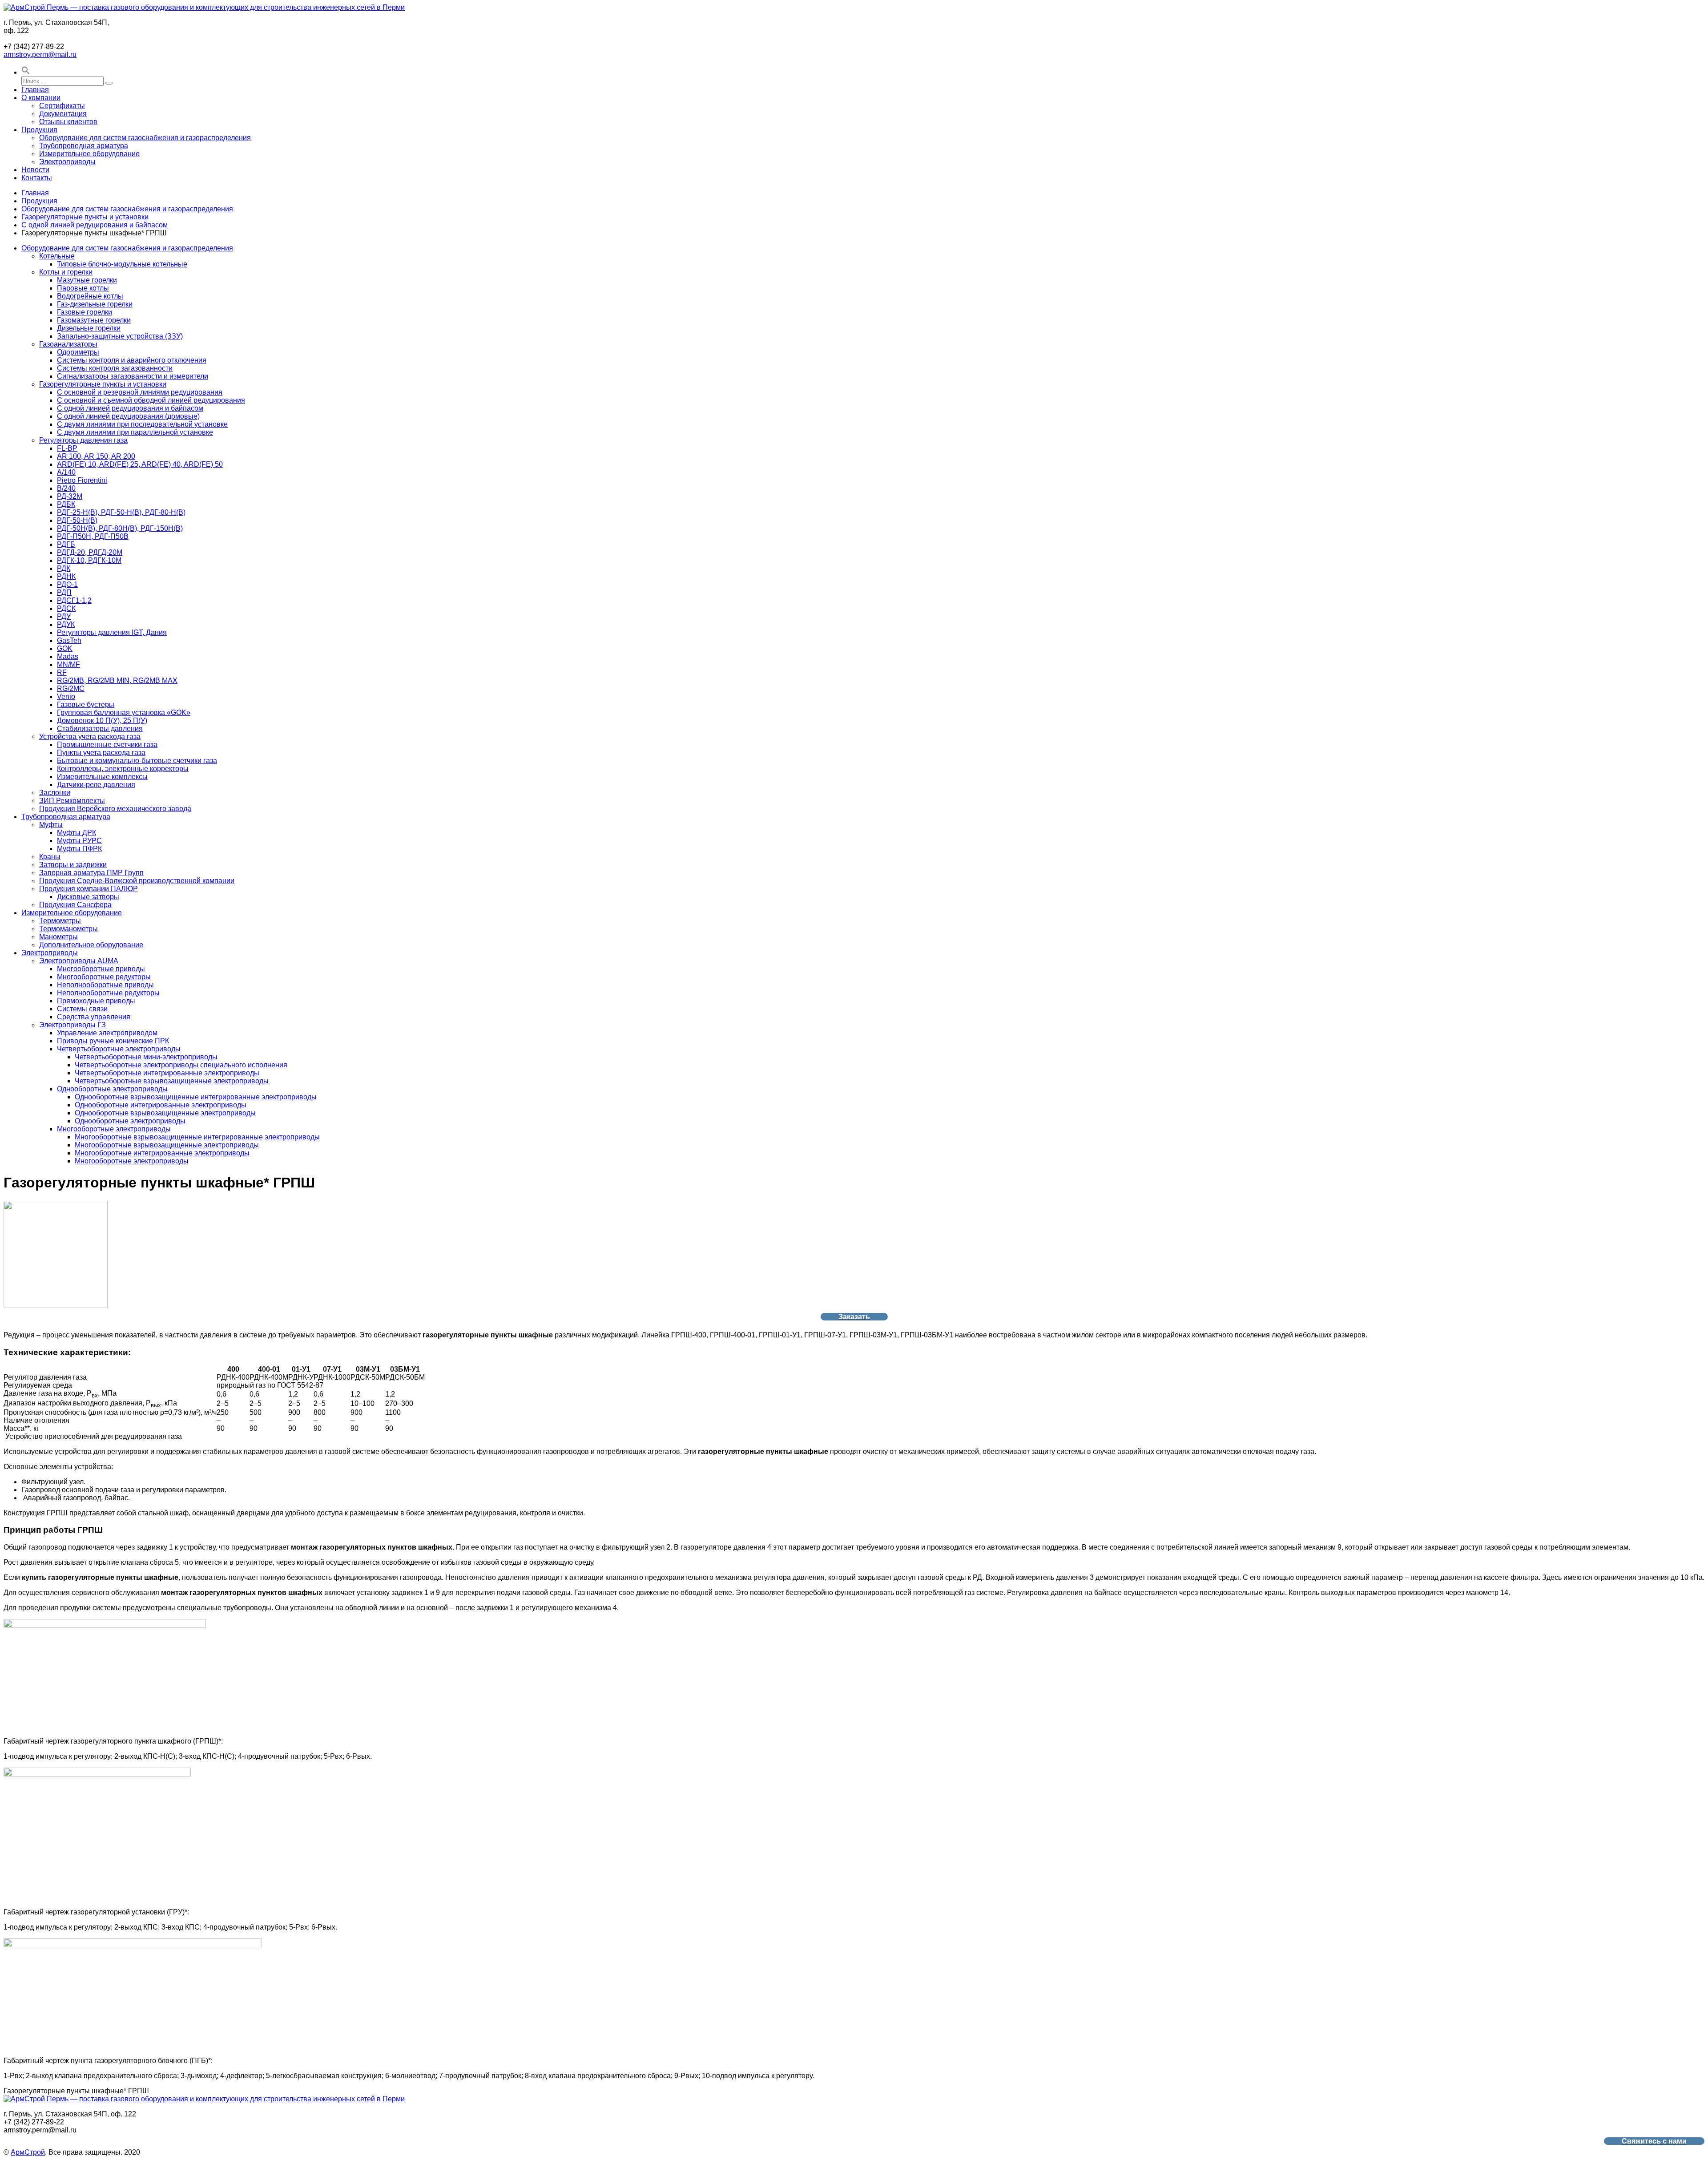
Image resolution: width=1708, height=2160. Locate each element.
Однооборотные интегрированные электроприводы (161, 1105)
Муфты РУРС (79, 841)
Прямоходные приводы (96, 1001)
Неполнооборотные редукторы (108, 993)
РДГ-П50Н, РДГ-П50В (93, 536)
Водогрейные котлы (90, 296)
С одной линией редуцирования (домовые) (128, 416)
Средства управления (94, 1017)
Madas (68, 656)
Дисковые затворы (88, 897)
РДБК (66, 504)
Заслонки (55, 793)
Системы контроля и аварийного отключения (132, 360)
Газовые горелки (85, 312)
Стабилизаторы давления (100, 729)
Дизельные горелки (89, 328)
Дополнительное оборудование (91, 945)
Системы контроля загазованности (115, 368)
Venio (66, 696)
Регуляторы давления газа (83, 440)
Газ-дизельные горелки (95, 304)
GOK (65, 648)
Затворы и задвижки (73, 865)
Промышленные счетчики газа (107, 745)
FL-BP (67, 448)
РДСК (66, 608)
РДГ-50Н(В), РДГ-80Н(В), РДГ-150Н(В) (120, 528)
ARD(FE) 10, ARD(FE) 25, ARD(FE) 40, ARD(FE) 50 (140, 464)
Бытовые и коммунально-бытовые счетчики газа (137, 761)
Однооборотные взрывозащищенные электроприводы (165, 1113)
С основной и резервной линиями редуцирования (140, 392)
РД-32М (70, 496)
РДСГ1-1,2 (74, 600)
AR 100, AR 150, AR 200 (96, 456)
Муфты (51, 825)
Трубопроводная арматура (84, 146)
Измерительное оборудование (89, 154)
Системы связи (82, 1009)
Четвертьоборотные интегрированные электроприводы (167, 1073)
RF (62, 672)
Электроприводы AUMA (79, 961)
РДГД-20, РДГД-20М (90, 552)
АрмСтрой (28, 2152)
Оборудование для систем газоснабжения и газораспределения (145, 138)
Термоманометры (68, 929)
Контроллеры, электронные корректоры (123, 769)
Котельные (57, 256)
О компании (41, 98)
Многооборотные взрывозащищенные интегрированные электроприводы (197, 1137)
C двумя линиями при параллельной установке (135, 432)
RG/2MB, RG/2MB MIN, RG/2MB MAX (117, 680)
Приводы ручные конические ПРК (113, 1041)
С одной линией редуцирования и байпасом (95, 225)
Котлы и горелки (66, 272)
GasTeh (69, 640)
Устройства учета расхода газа (90, 737)
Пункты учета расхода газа (101, 753)
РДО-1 (67, 584)
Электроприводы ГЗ (73, 1025)
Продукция (39, 130)
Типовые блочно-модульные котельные (122, 264)
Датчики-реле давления (96, 785)
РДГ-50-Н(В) (77, 520)
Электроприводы (67, 162)
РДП (64, 592)
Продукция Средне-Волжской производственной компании (137, 881)
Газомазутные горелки (94, 320)
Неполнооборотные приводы (105, 985)
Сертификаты (62, 106)
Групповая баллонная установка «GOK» (124, 713)
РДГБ (66, 544)
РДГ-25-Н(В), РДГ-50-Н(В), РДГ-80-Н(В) (121, 512)
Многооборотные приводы (101, 969)
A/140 (66, 472)
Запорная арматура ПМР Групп (91, 873)
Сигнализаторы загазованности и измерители (133, 376)
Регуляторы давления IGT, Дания (112, 632)
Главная (35, 90)
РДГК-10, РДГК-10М (89, 560)
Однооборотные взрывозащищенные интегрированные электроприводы (196, 1097)
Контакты (37, 178)
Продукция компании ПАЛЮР (89, 889)
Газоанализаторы (68, 344)
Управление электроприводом (107, 1033)
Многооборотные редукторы (104, 977)
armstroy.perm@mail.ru (40, 55)
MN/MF (68, 664)
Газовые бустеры (86, 705)
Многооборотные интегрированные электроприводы (162, 1153)
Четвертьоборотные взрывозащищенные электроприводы (172, 1081)
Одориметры (78, 352)
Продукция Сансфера (75, 905)
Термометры (60, 921)
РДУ (64, 616)
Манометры (58, 937)
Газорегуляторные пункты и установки (85, 217)
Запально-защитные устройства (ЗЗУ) (120, 336)
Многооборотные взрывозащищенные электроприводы (167, 1145)
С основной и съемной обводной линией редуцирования (151, 400)
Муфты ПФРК (79, 849)
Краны (50, 857)
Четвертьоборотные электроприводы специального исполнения (181, 1065)
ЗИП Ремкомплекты (72, 801)
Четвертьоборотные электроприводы (119, 1049)
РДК (64, 568)
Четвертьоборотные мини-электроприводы (146, 1057)
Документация (63, 114)
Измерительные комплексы (102, 777)
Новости (35, 170)
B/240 (66, 488)
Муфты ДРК (77, 833)
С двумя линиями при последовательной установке (142, 424)
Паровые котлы (83, 288)
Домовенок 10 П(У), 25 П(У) (102, 721)
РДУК (66, 624)
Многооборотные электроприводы (114, 1129)
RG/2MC (71, 688)
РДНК (66, 576)
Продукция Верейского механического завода (115, 809)
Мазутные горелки (87, 280)
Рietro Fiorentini (82, 480)
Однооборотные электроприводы (112, 1089)
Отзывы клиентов (68, 122)
